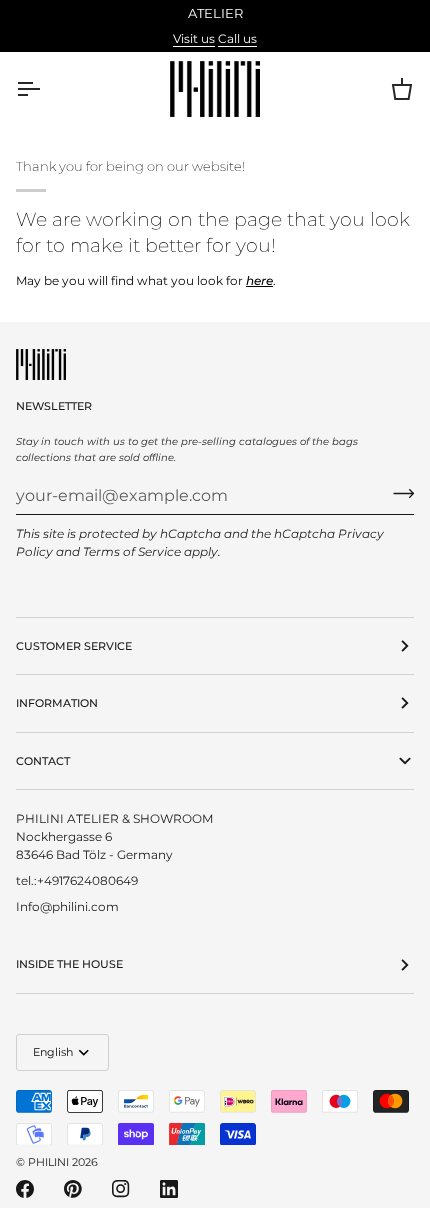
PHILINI (48, 1162)
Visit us (194, 38)
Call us (237, 38)
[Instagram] (121, 1189)
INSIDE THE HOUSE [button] (69, 964)
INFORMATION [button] (57, 703)
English (53, 1052)
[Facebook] (25, 1189)
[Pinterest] (73, 1189)
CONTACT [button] (43, 761)
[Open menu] (46, 89)
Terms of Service (132, 551)
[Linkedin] (169, 1189)
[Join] (397, 493)
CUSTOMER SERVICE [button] (74, 646)
